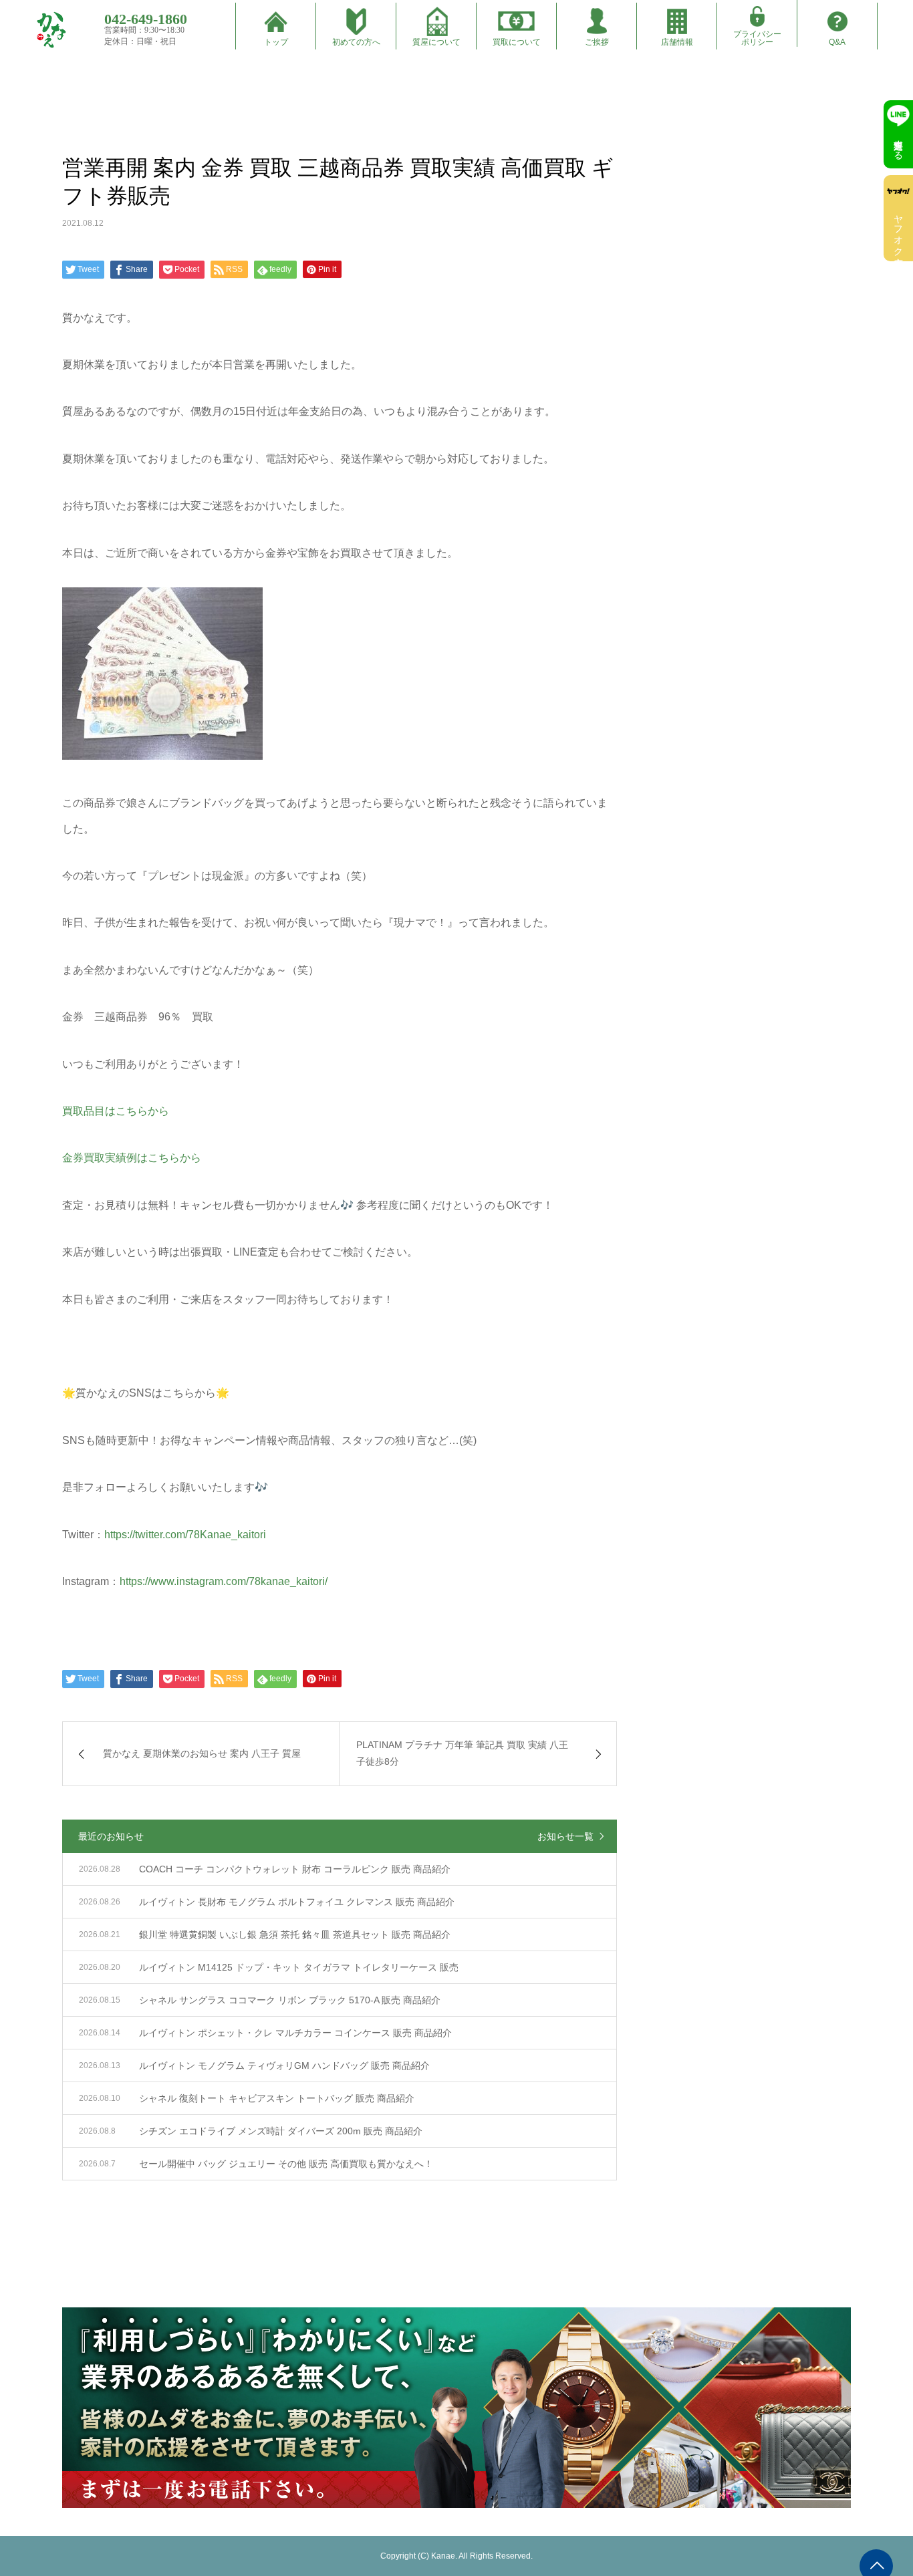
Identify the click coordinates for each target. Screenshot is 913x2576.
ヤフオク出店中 (898, 230)
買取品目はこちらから (116, 1111)
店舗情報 (677, 42)
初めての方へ (356, 42)
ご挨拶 (597, 42)
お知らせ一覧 (565, 1836)
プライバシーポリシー (757, 38)
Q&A (837, 42)
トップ (276, 42)
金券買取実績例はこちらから (132, 1158)
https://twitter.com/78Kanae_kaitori (185, 1535)
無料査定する (898, 144)
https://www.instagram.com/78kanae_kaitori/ (224, 1581)
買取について (517, 42)
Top (72, 71)
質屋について (436, 42)
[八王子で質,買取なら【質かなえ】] (51, 30)
